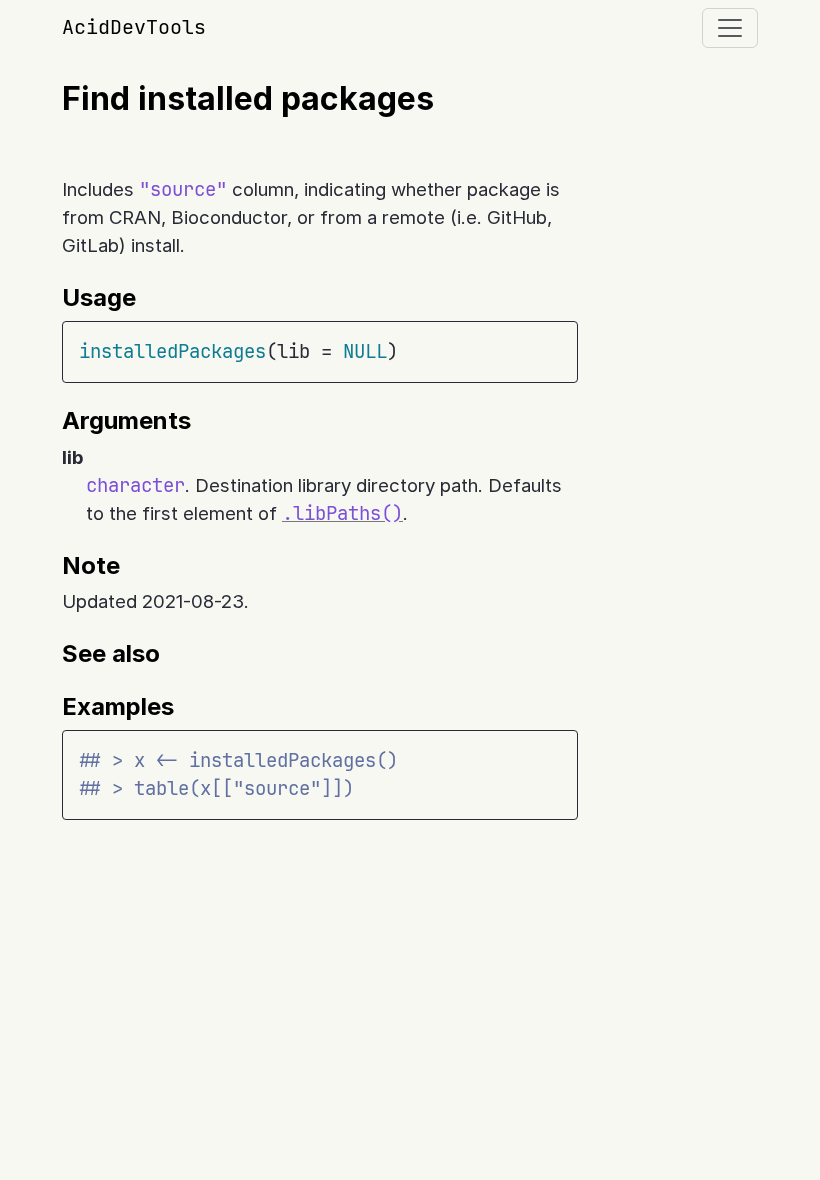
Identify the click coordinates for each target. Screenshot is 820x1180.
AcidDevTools (134, 27)
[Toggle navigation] (730, 28)
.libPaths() (342, 513)
